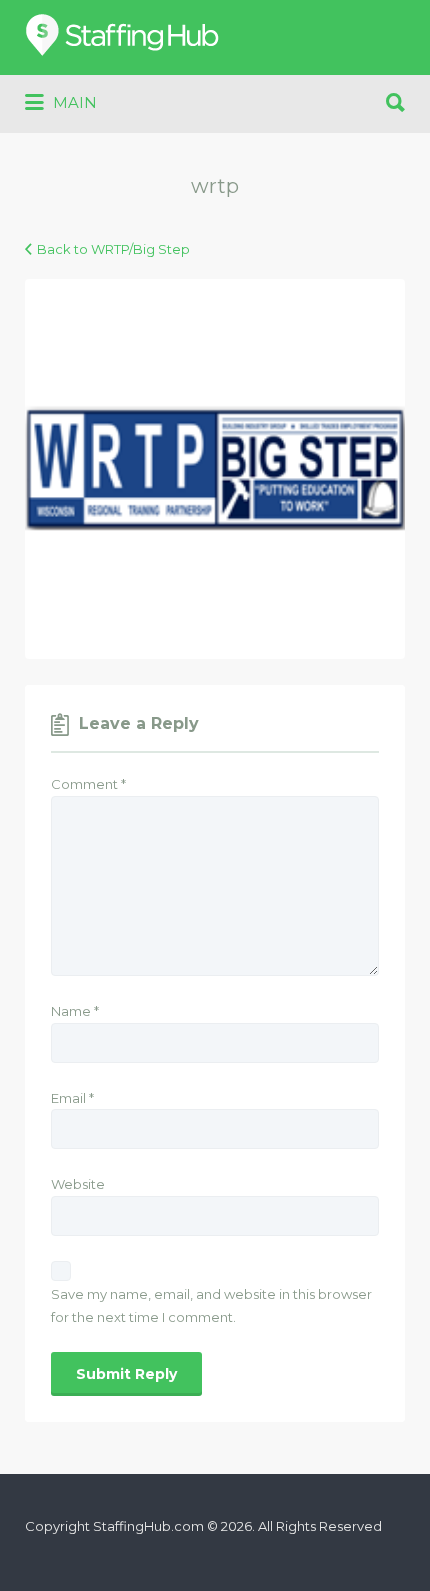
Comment (88, 784)
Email (72, 1098)
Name (75, 1011)
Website (78, 1184)
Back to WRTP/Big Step (113, 249)
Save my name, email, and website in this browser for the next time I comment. (211, 1305)
